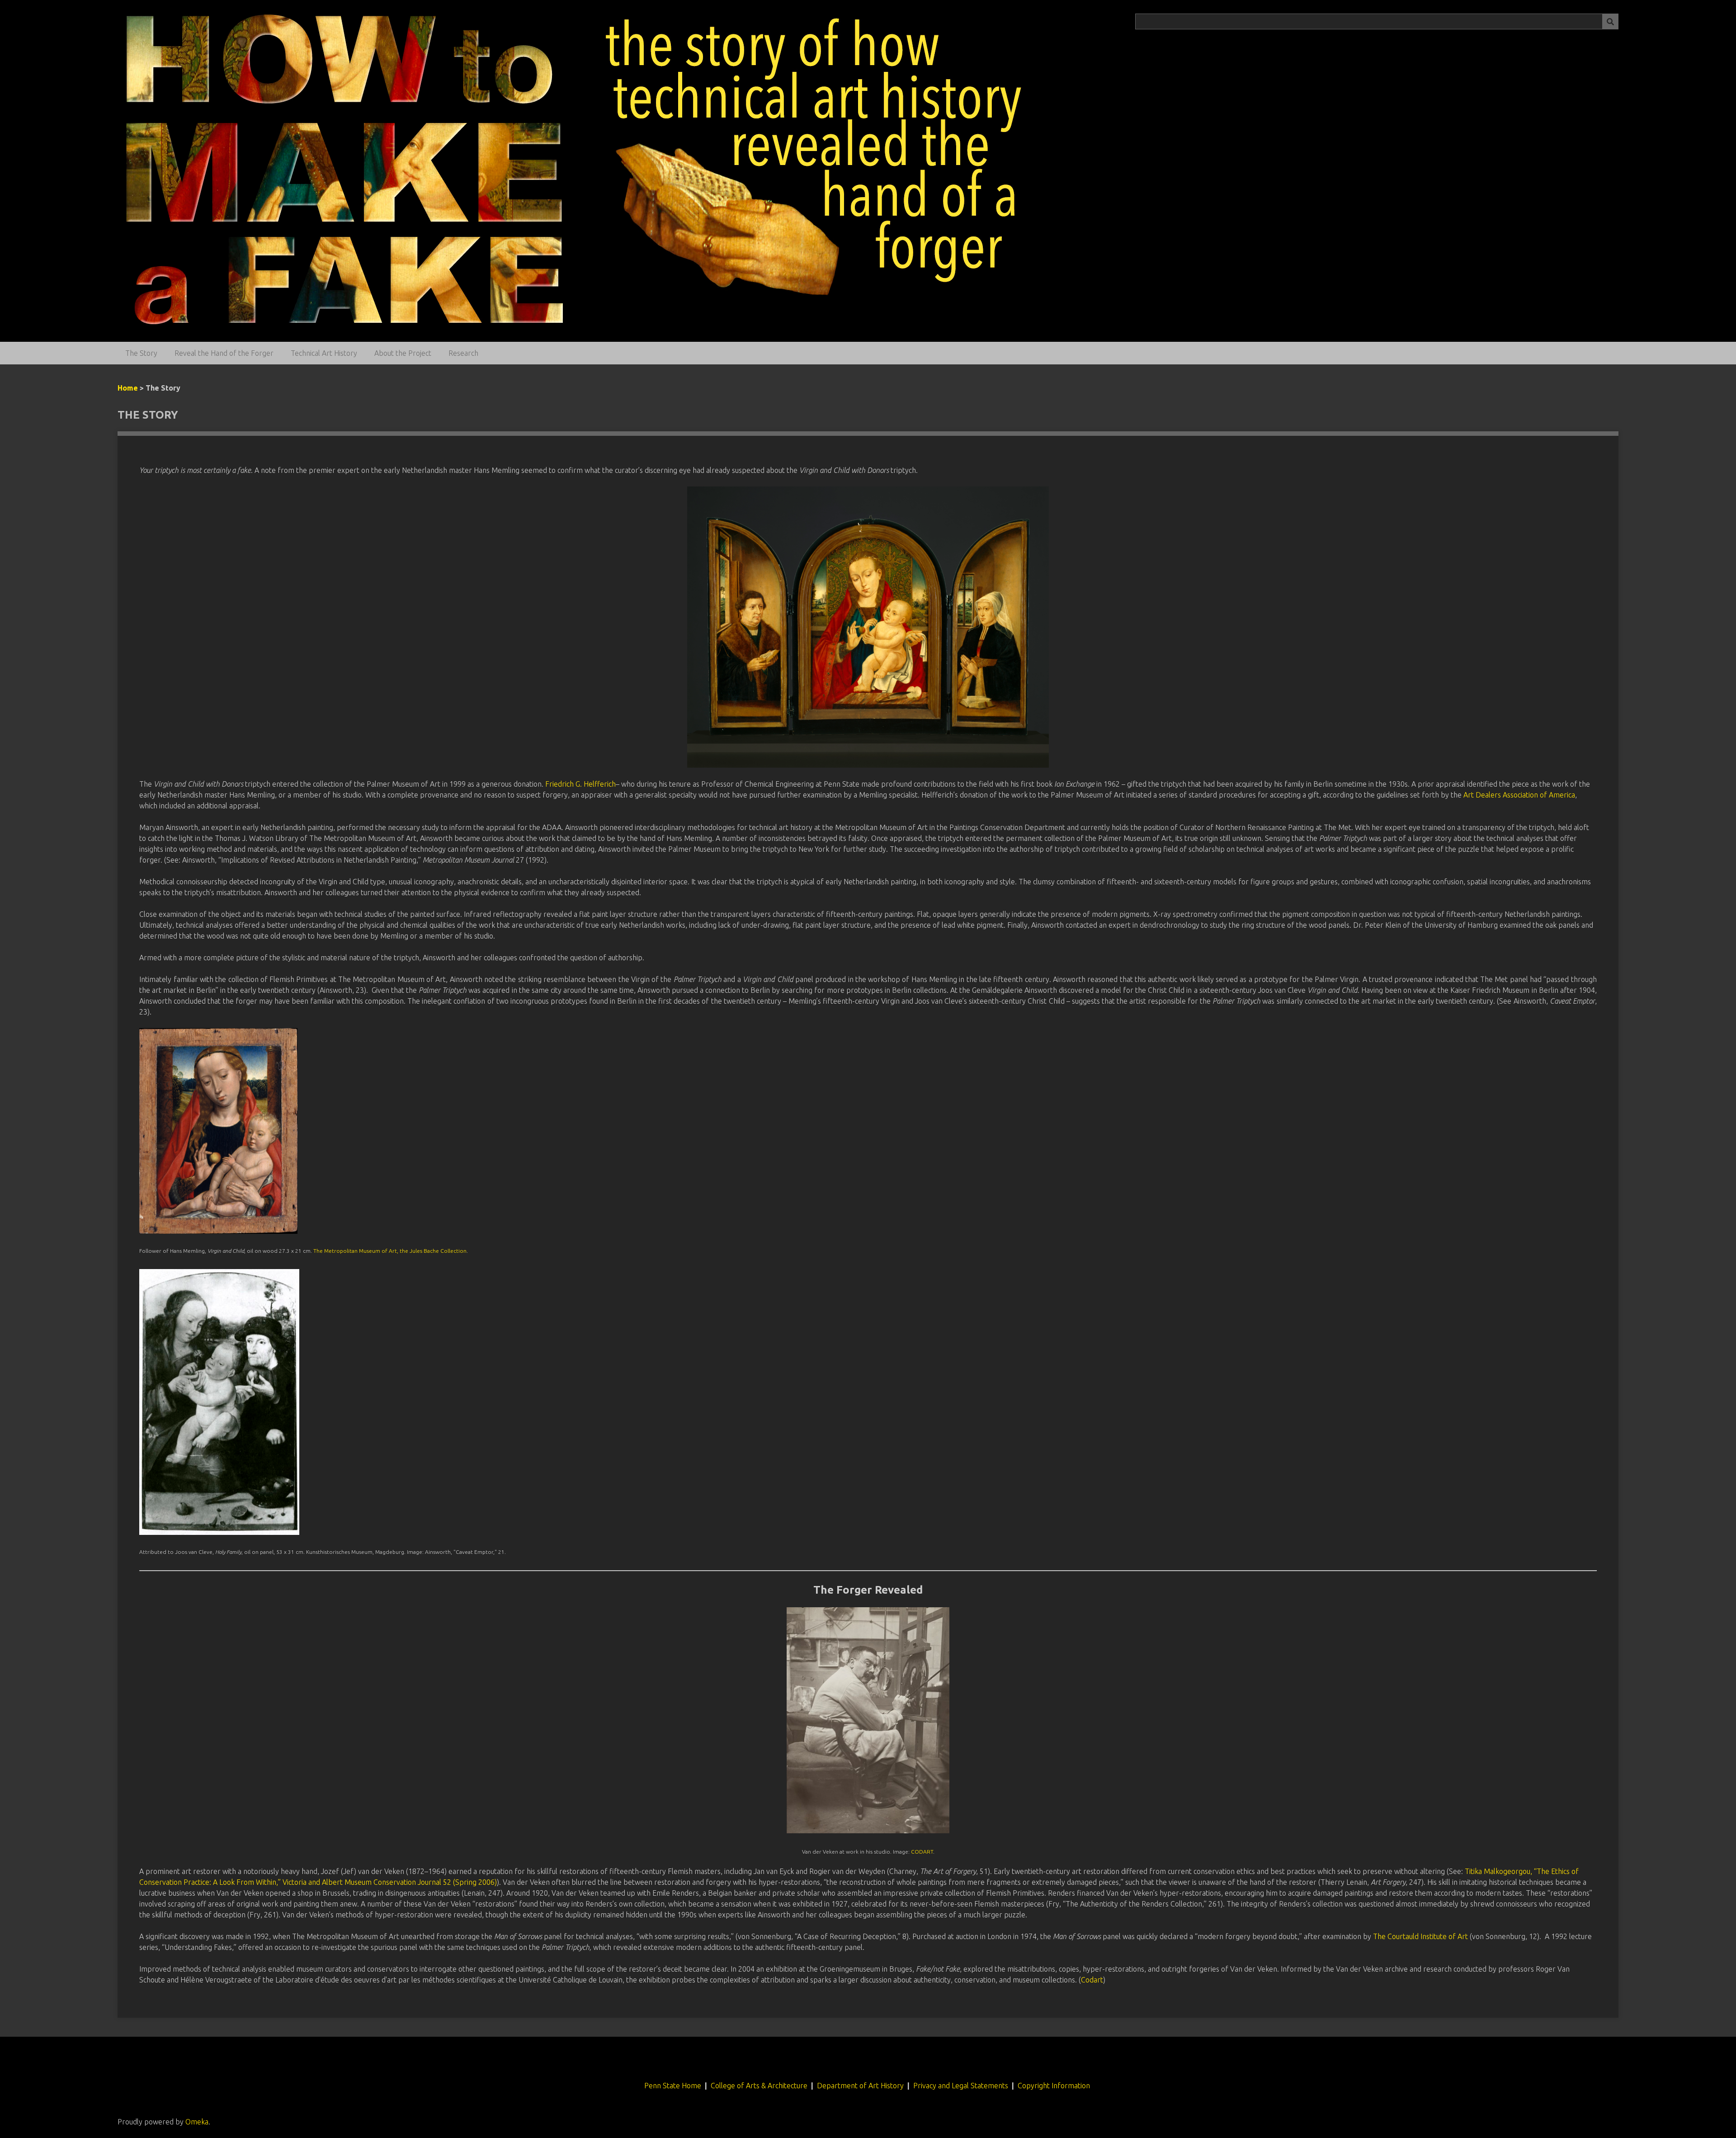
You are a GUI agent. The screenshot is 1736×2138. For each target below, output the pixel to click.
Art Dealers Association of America (1519, 795)
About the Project (403, 353)
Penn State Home (673, 2086)
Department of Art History (860, 2086)
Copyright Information (1055, 2086)
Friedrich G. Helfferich (580, 784)
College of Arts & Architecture (759, 2086)
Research (463, 353)
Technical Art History (324, 353)
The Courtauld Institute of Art (1420, 1936)
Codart (1092, 1980)
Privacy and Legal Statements (961, 2086)
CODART (922, 1852)
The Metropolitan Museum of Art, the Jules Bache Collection (390, 1251)
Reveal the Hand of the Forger (224, 353)
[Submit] (1610, 21)
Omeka (197, 2122)
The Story (141, 353)
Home (128, 388)
